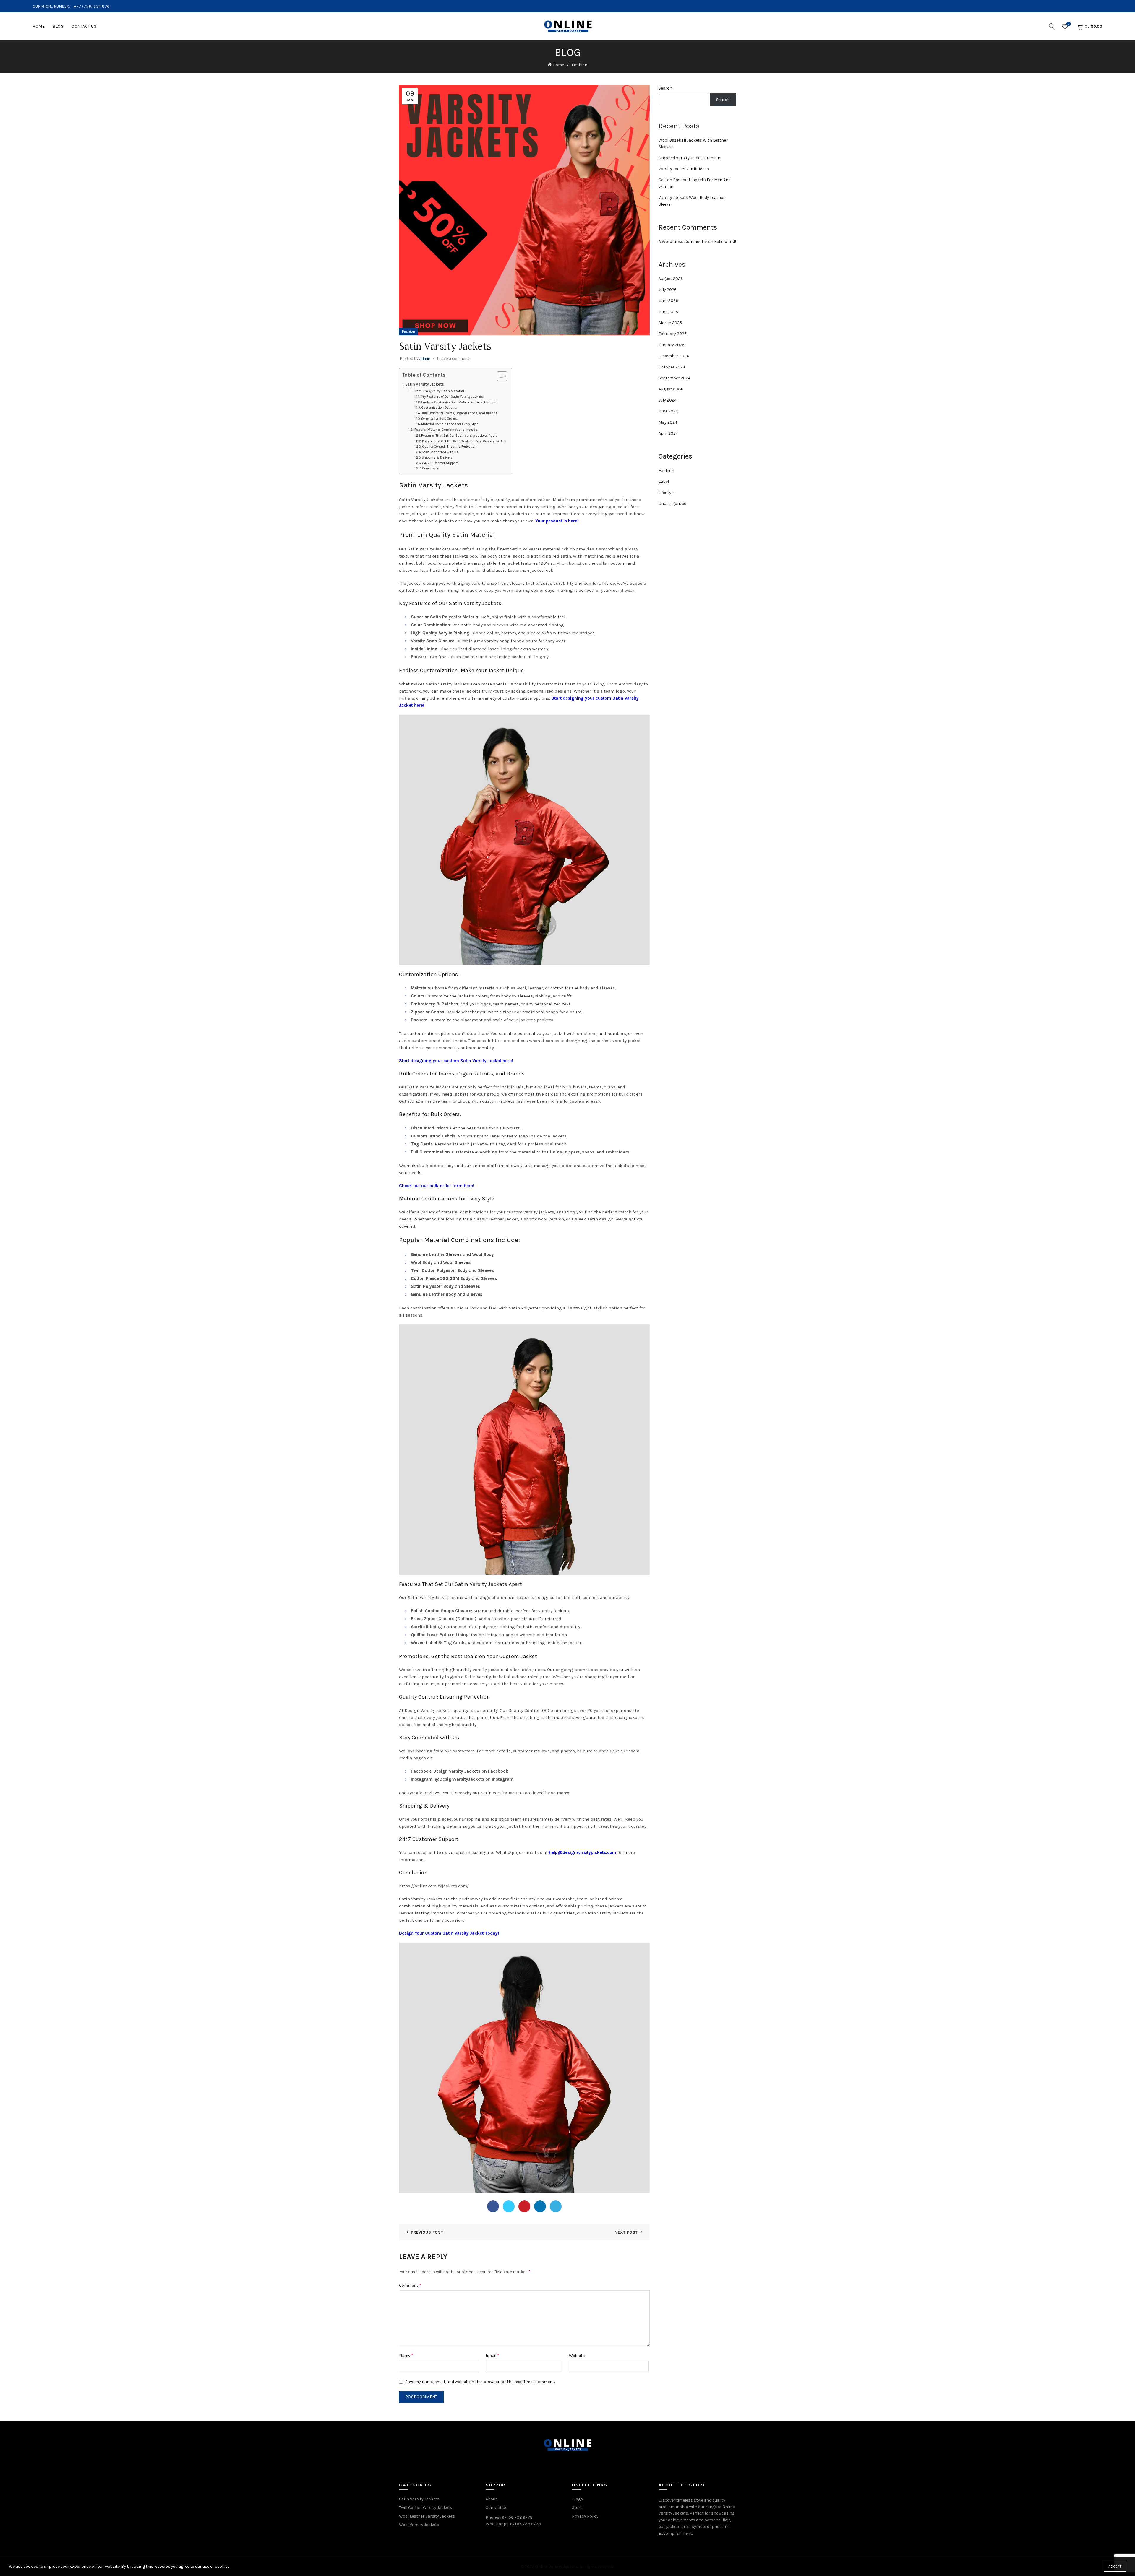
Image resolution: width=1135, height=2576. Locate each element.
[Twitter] (509, 2206)
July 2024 (668, 400)
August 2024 (671, 389)
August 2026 (671, 279)
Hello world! (725, 242)
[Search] (1052, 26)
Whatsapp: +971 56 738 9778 (513, 2524)
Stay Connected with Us (440, 452)
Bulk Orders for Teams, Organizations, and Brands (459, 413)
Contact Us (84, 26)
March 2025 (670, 323)
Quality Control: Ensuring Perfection (449, 447)
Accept (1115, 2567)
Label (664, 481)
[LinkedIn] (540, 2206)
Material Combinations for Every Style (450, 424)
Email (492, 2355)
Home (39, 26)
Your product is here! (557, 521)
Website (577, 2356)
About (491, 2499)
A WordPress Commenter (683, 242)
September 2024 (674, 378)
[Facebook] (493, 2206)
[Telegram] (556, 2206)
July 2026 (668, 290)
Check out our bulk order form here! (437, 1186)
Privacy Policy (585, 2516)
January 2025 (672, 345)
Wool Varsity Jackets (419, 2525)
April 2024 (668, 433)
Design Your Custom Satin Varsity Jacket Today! (449, 1933)
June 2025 (668, 312)
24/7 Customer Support (440, 463)
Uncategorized (672, 504)
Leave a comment (453, 358)
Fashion (579, 65)
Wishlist (1069, 24)
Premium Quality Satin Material (439, 391)
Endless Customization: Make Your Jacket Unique (459, 402)
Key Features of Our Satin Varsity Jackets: (452, 397)
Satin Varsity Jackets (425, 384)
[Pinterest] (524, 2206)
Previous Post (427, 2232)
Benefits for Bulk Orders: (439, 419)
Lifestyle (667, 493)
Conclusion (431, 468)
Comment (410, 2285)
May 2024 (668, 422)
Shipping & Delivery (437, 457)
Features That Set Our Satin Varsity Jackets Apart (459, 436)
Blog (58, 26)
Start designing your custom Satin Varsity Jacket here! (456, 1061)
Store (577, 2508)
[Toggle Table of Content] (499, 376)
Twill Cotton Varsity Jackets (426, 2508)
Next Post (626, 2232)
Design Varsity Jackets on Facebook (471, 1771)
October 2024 (672, 367)
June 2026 (668, 301)
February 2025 (673, 334)
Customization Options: (439, 408)
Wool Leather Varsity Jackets (427, 2516)
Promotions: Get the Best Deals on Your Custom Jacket (464, 441)
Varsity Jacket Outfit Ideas (684, 169)
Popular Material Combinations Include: (446, 430)
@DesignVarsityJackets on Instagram (474, 1779)
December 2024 (674, 356)
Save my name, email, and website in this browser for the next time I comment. (480, 2382)
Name (406, 2355)
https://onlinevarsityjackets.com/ (434, 1886)
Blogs (577, 2499)
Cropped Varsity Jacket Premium (690, 158)
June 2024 (668, 411)
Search (665, 88)
